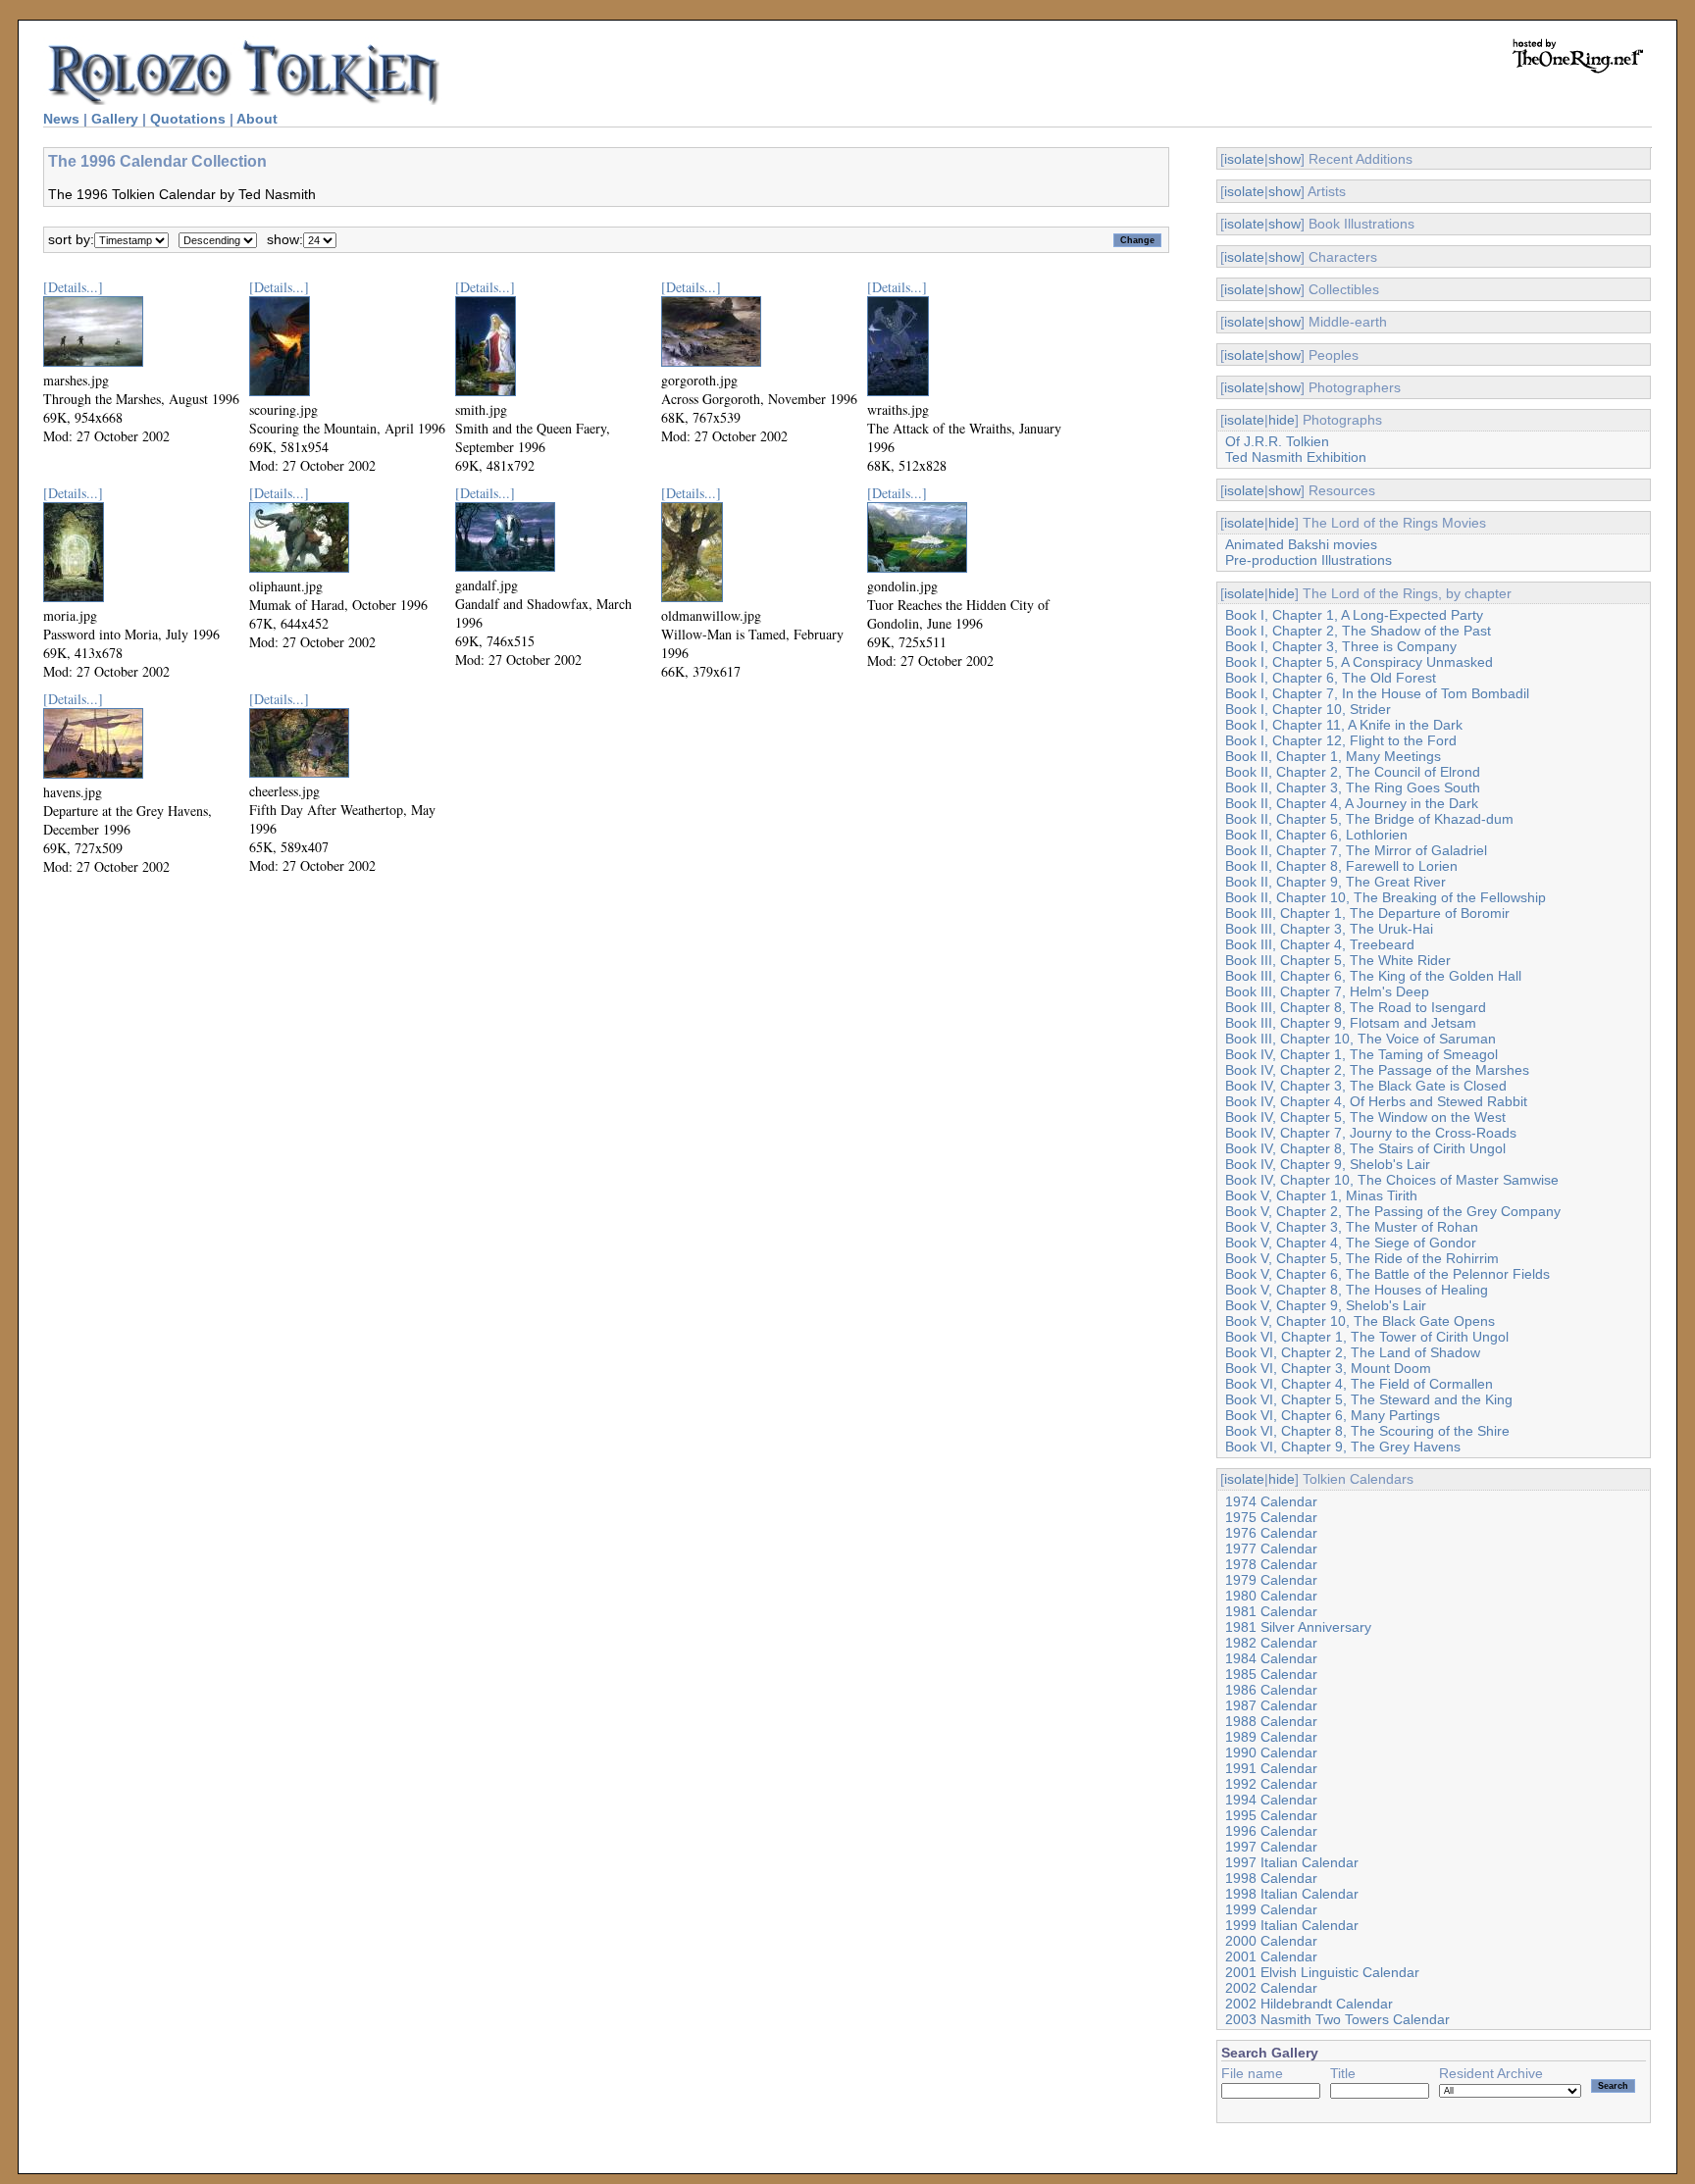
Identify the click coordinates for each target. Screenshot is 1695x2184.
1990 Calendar (1271, 1752)
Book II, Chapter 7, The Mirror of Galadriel (1356, 850)
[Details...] (73, 287)
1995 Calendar (1271, 1815)
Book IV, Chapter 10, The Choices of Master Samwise (1392, 1180)
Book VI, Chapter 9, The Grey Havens (1343, 1447)
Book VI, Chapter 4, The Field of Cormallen (1359, 1384)
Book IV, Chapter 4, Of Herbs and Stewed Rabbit (1376, 1101)
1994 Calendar (1271, 1800)
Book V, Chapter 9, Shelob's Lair (1326, 1305)
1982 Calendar (1271, 1643)
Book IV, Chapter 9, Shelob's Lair (1328, 1164)
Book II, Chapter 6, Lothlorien (1316, 835)
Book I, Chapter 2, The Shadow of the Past (1358, 631)
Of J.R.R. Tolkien (1277, 441)
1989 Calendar (1271, 1737)
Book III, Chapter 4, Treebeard (1320, 944)
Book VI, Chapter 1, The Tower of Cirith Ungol (1367, 1337)
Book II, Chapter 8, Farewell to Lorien (1341, 866)
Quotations (188, 119)
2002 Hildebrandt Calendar (1309, 2004)
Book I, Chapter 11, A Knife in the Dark (1344, 725)
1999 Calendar (1271, 1909)
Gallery (115, 119)
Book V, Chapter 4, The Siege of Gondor (1351, 1243)
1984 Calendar (1271, 1658)
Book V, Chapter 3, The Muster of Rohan (1352, 1227)
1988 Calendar (1271, 1721)
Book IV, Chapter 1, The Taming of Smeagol (1361, 1054)
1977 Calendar (1271, 1549)
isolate (1244, 159)
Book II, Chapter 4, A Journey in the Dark (1352, 803)
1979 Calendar (1271, 1580)
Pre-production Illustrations (1309, 560)
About (257, 119)
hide (1282, 420)
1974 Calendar (1271, 1501)
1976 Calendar (1271, 1533)
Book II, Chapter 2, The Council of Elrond (1353, 772)
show (1284, 159)
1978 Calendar (1271, 1564)
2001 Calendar (1271, 1956)
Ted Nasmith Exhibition (1296, 457)
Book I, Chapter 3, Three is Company (1341, 646)
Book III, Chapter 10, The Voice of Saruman (1361, 1039)
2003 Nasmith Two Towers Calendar (1337, 2019)
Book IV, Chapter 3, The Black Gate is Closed (1366, 1086)
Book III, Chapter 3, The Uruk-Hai (1329, 929)
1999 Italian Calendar (1292, 1925)
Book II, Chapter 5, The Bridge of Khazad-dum (1369, 819)
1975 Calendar (1271, 1517)
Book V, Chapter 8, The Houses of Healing (1357, 1290)
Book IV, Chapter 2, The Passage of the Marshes (1377, 1070)
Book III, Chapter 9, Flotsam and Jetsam (1351, 1023)
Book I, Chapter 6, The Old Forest (1331, 678)
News (61, 119)
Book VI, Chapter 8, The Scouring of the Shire (1367, 1431)
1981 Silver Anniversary (1298, 1627)
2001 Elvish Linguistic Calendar (1322, 1972)
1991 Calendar (1271, 1768)
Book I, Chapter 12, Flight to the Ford (1341, 740)
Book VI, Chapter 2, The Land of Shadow (1353, 1352)
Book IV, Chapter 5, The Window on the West (1365, 1117)
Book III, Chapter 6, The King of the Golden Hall (1373, 976)
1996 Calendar (1271, 1831)
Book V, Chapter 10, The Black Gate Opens (1360, 1321)
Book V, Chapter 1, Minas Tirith (1321, 1195)
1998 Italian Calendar (1292, 1894)
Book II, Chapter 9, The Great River (1335, 882)
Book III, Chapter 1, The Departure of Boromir (1367, 913)
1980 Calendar (1271, 1596)
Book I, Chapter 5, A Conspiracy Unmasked (1359, 662)
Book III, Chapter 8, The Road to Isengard (1356, 1007)
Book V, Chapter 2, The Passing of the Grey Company (1393, 1211)
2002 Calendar (1271, 1988)
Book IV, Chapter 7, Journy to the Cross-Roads (1371, 1133)
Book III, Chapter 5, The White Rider (1338, 960)
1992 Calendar (1271, 1784)
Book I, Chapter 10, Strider (1308, 709)
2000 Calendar (1271, 1941)
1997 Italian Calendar (1292, 1862)
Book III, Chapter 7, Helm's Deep (1327, 991)
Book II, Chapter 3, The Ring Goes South (1353, 787)
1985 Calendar (1271, 1674)
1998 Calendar (1271, 1878)
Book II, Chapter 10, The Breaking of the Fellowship (1386, 897)
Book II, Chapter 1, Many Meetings (1333, 756)
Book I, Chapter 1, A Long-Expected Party (1354, 615)
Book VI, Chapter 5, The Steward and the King (1369, 1399)
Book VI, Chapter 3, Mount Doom (1328, 1368)
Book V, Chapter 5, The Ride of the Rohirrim (1362, 1258)
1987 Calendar (1271, 1705)
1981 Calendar (1271, 1611)
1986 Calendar (1271, 1690)
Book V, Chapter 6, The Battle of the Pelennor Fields (1387, 1274)
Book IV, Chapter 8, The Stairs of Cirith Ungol (1365, 1148)
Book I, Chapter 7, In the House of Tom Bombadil (1377, 693)
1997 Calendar (1271, 1847)
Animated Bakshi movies (1301, 544)
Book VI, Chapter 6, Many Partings (1333, 1415)
